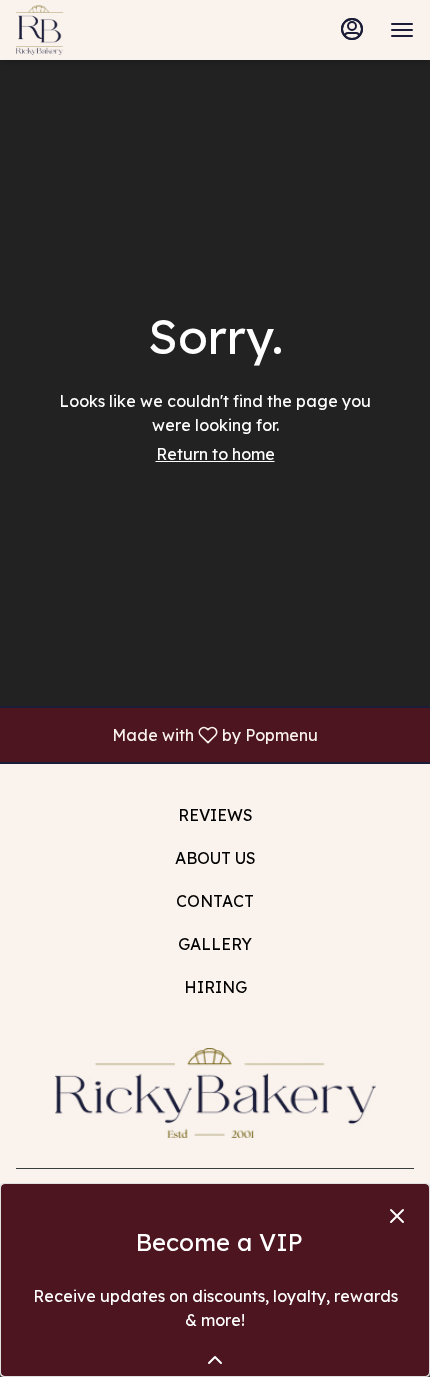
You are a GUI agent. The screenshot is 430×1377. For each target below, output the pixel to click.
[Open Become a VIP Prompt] (215, 1360)
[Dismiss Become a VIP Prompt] (397, 1216)
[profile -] (352, 29)
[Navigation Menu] (402, 30)
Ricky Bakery (215, 1093)
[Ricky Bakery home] (106, 30)
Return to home (215, 454)
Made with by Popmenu (166, 734)
